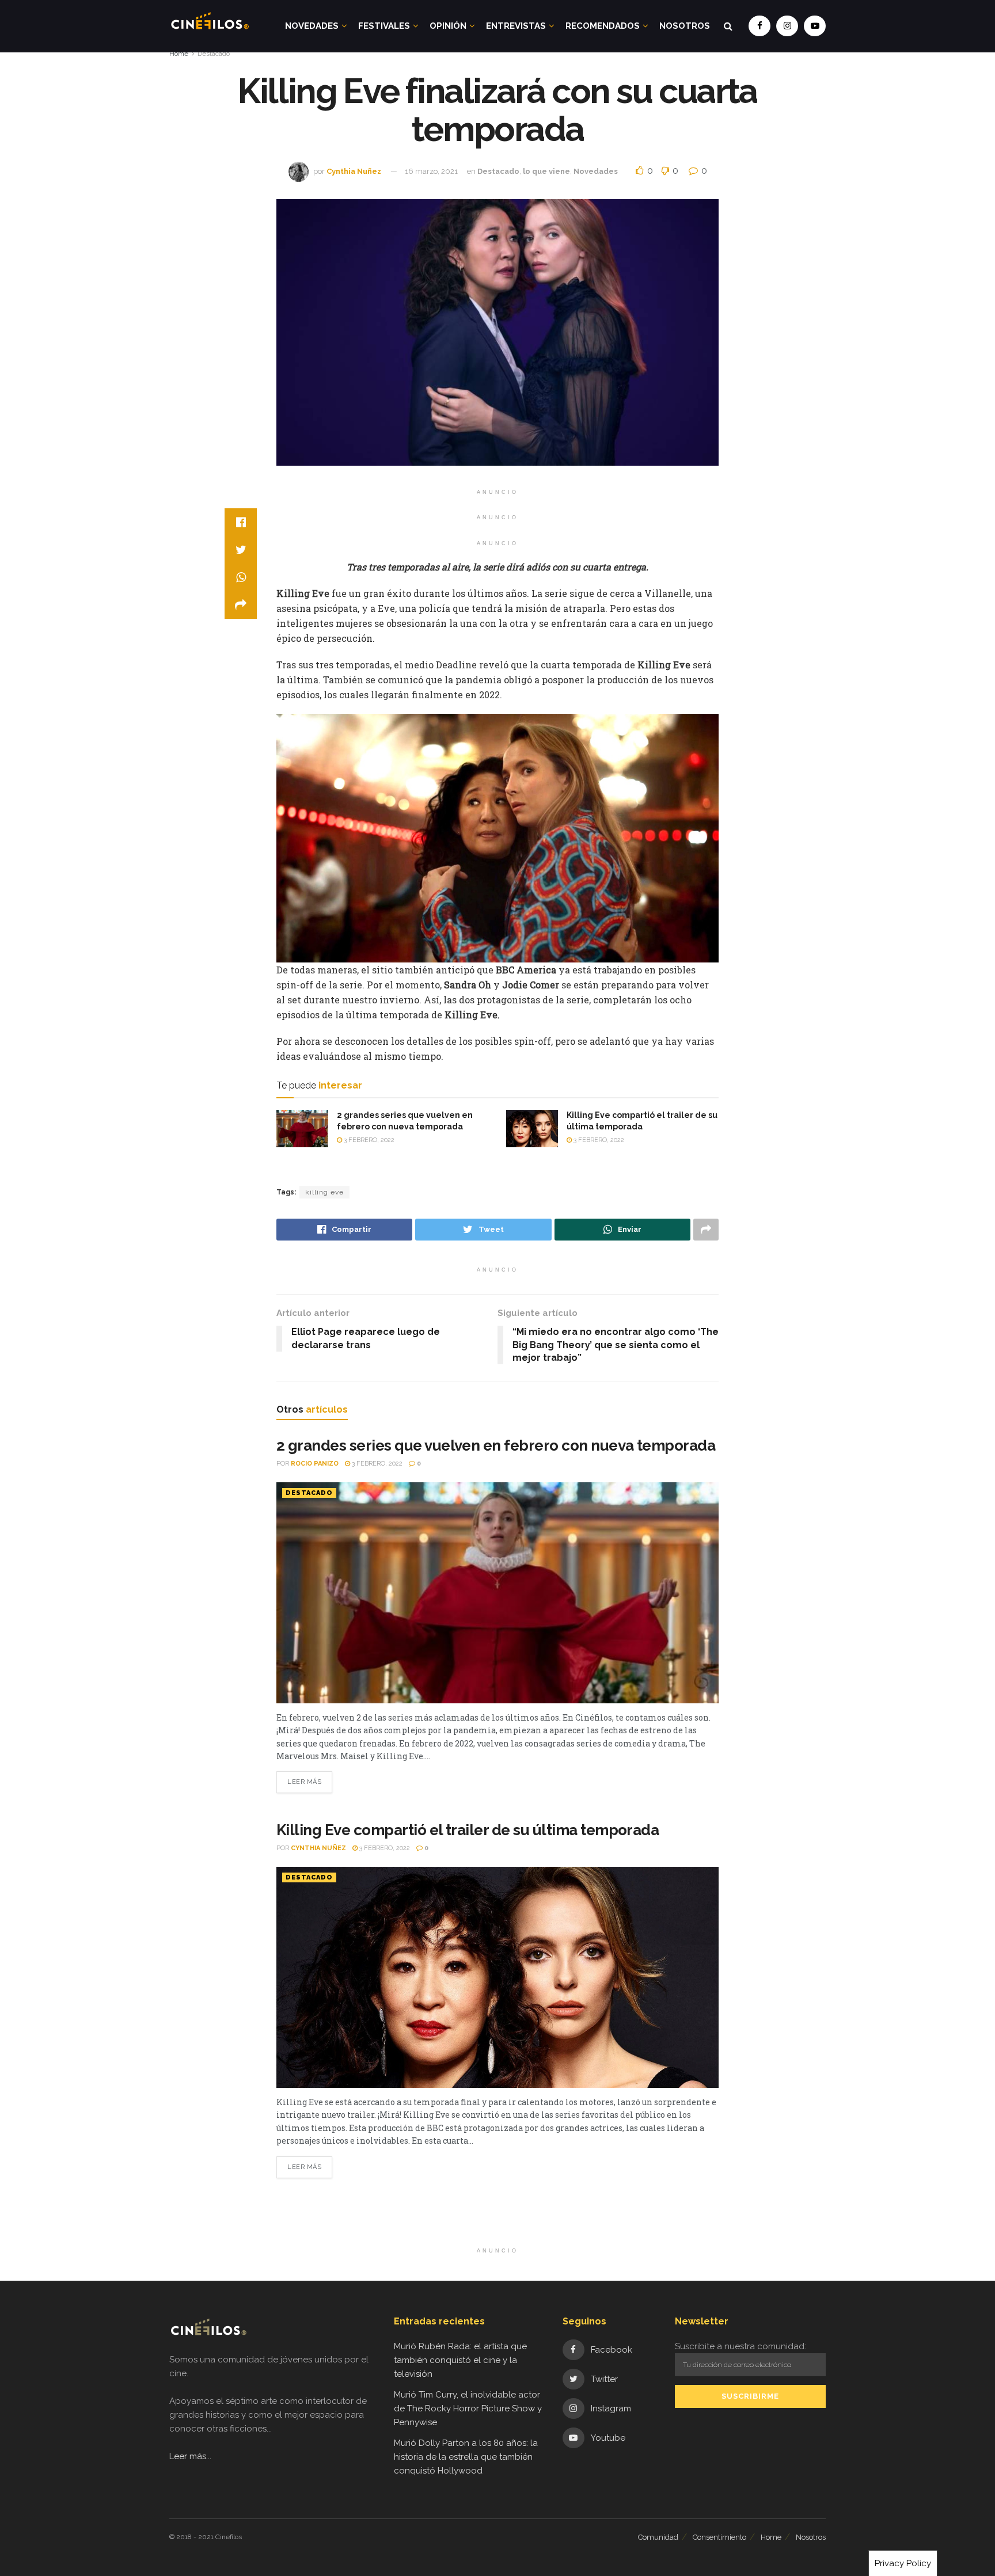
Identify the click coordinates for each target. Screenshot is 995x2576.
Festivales (384, 26)
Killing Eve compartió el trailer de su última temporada (468, 1830)
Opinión (448, 26)
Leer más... (190, 2456)
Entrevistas (516, 26)
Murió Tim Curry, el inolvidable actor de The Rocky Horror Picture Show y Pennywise (468, 2408)
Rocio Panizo (315, 1464)
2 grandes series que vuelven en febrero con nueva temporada (496, 1445)
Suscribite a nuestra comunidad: (740, 2346)
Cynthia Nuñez (354, 171)
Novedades (312, 26)
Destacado (214, 54)
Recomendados (603, 26)
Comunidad (658, 2537)
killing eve (324, 1192)
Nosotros (685, 26)
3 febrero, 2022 (368, 1140)
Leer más (304, 1782)
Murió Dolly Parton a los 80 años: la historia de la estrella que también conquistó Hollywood (466, 2457)
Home (179, 54)
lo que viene (546, 171)
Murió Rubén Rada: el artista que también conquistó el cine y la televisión (460, 2360)
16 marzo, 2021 (431, 171)
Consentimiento (719, 2537)
